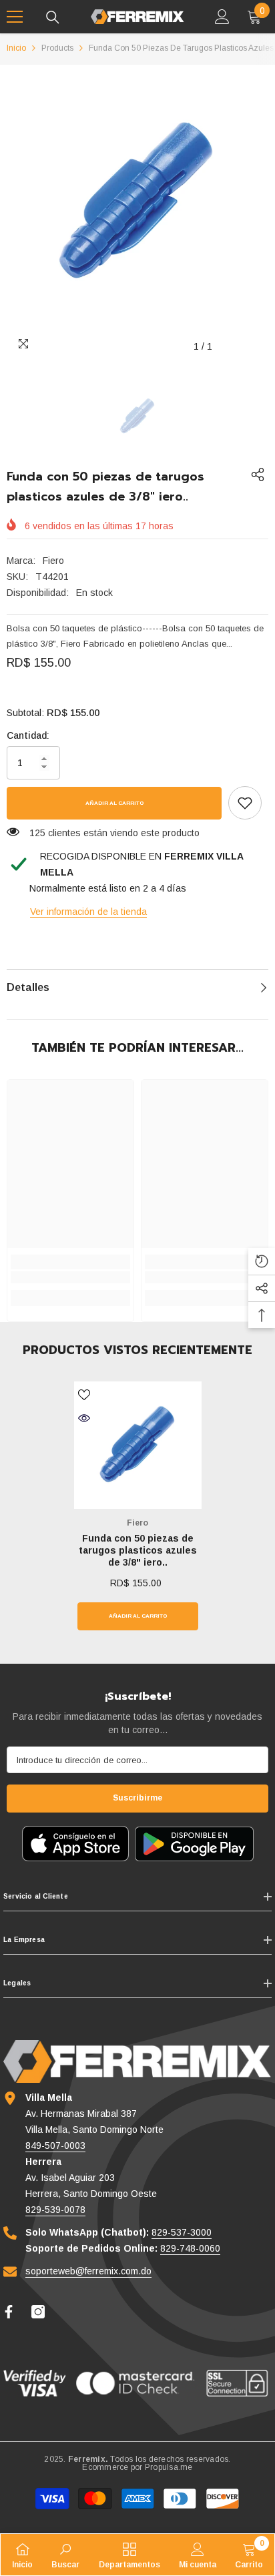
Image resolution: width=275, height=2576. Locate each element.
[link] (245, 803)
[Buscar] (53, 17)
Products (57, 48)
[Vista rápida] (84, 1418)
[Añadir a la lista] (84, 1395)
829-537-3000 (182, 2232)
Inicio (16, 48)
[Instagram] (38, 2312)
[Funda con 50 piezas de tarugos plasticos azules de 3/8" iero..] (138, 1445)
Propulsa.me (169, 2467)
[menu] (15, 17)
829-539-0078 (55, 2210)
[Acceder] (222, 17)
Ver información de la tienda (88, 912)
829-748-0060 (190, 2248)
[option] (137, 202)
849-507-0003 (55, 2146)
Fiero (53, 561)
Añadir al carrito (114, 803)
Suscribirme (137, 1798)
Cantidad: (28, 735)
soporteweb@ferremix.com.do (88, 2271)
